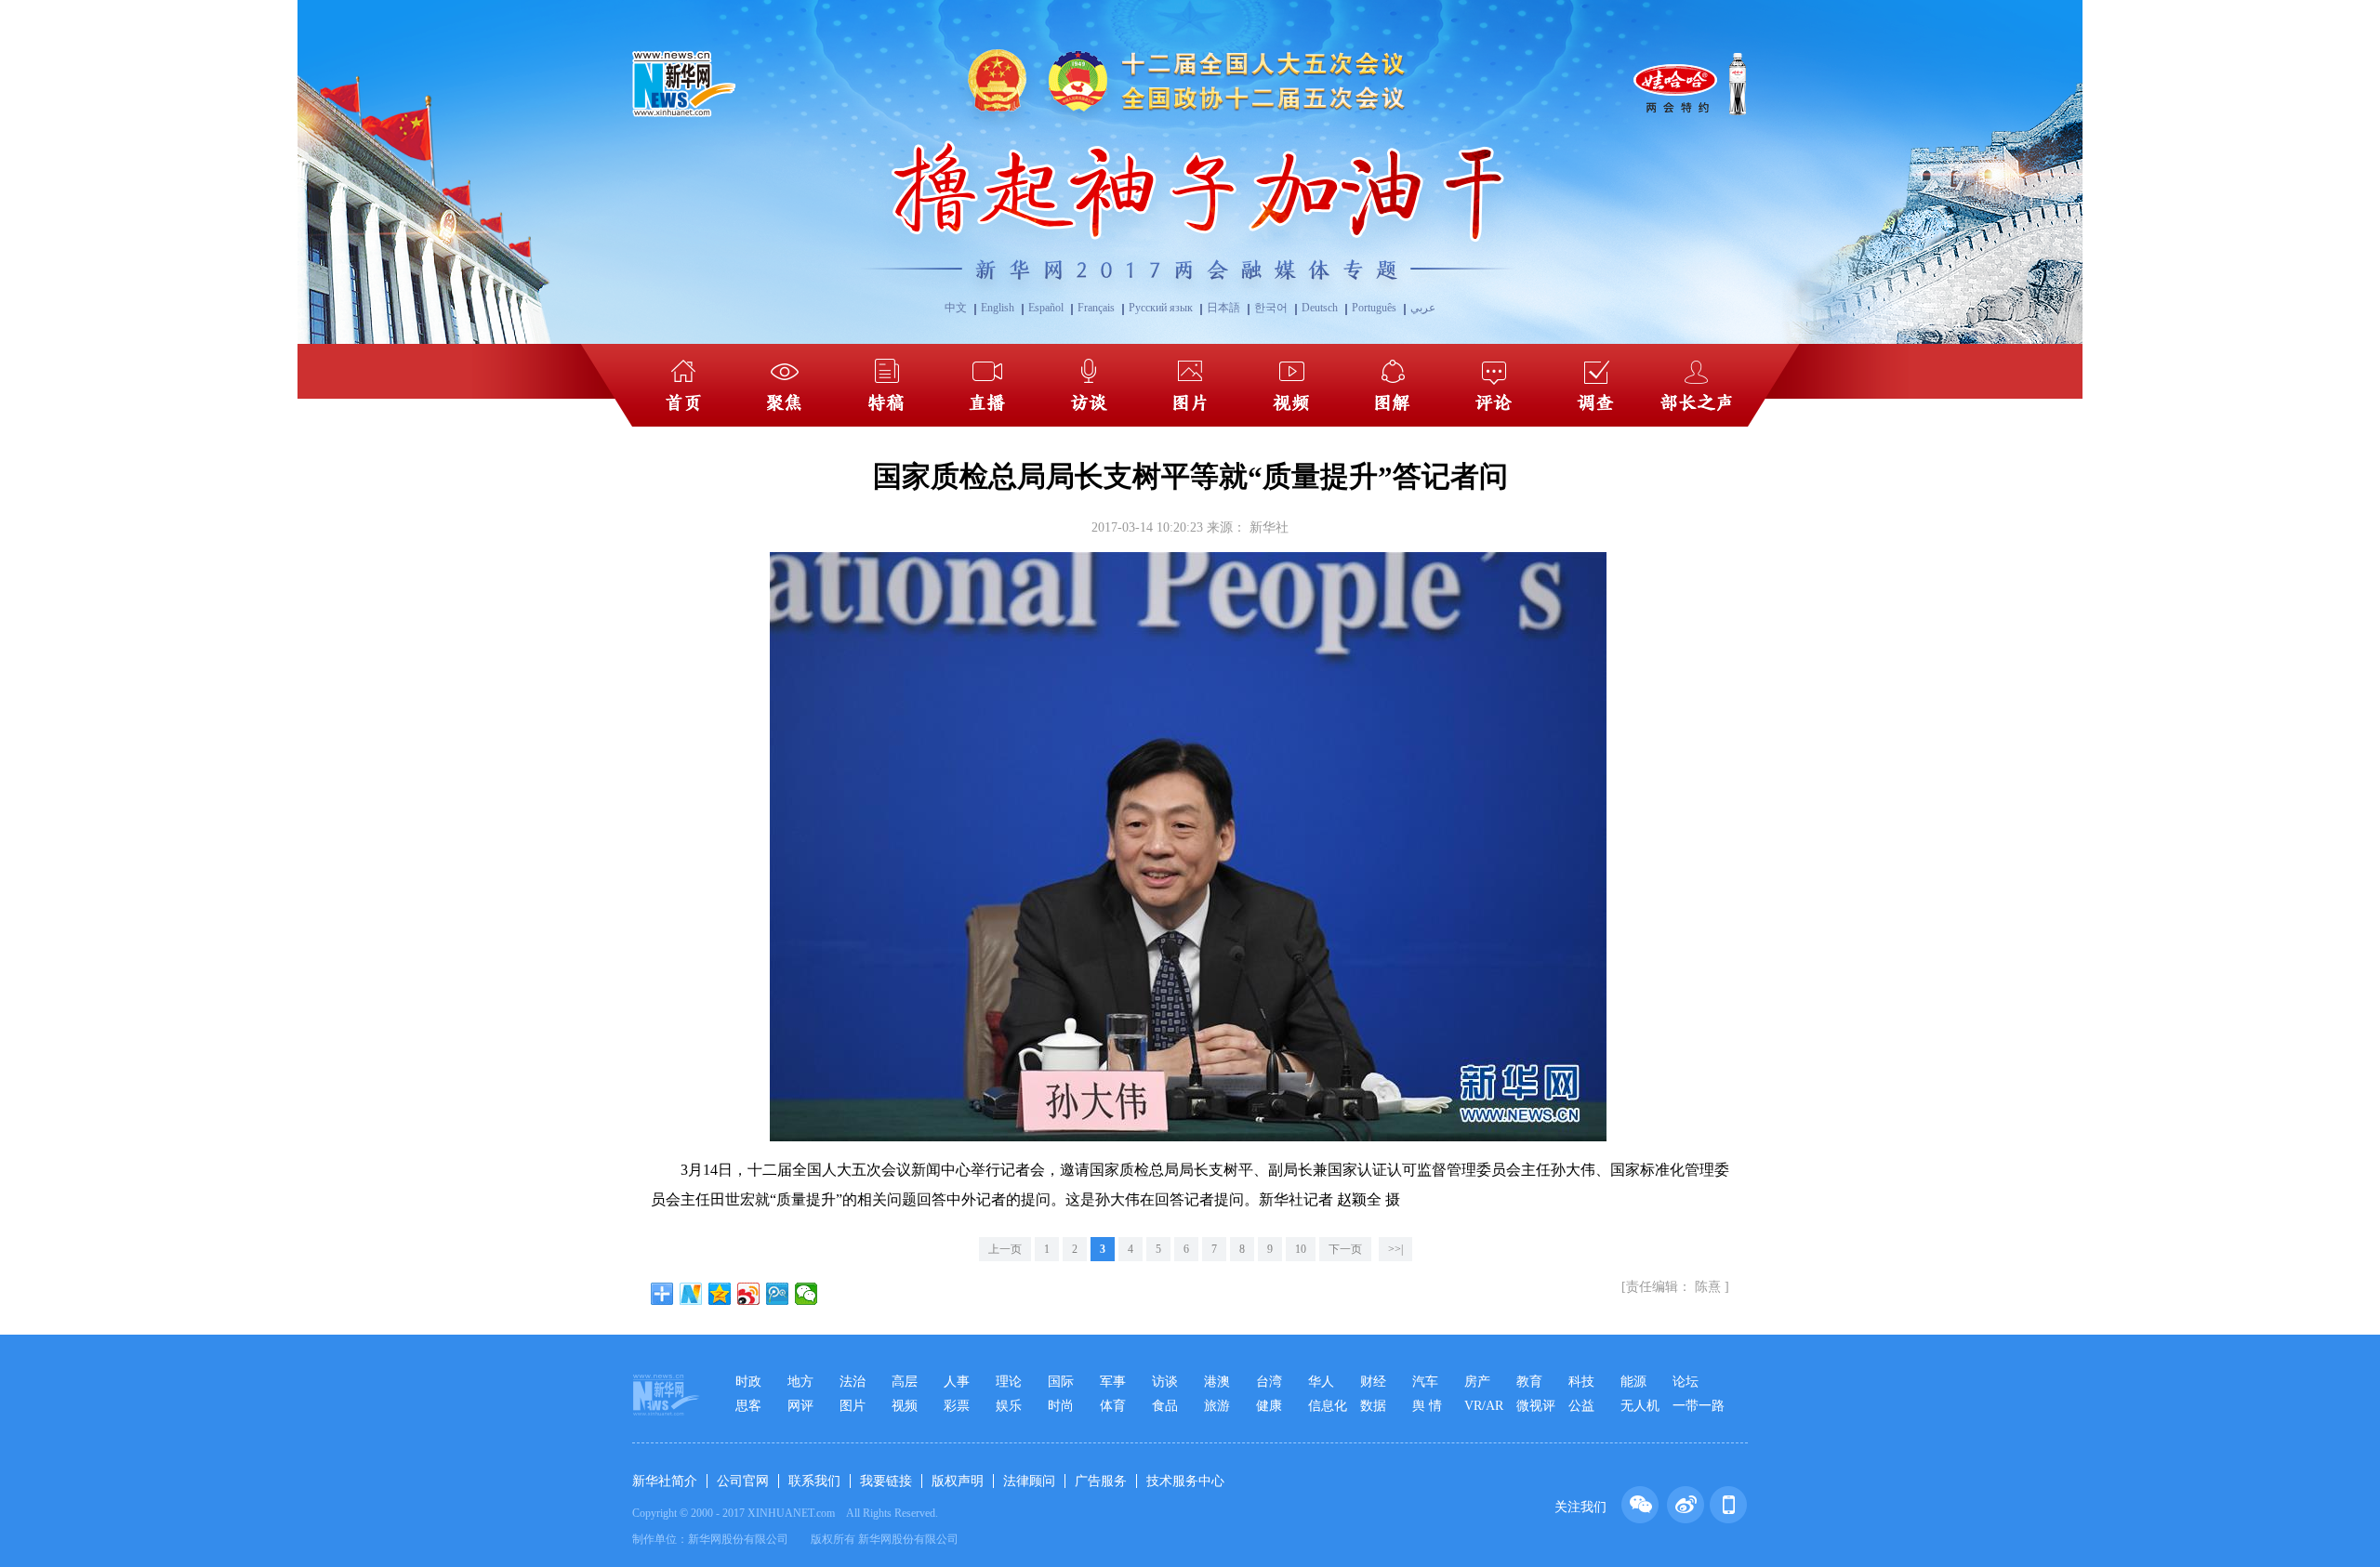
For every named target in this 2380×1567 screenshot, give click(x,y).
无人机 (1640, 1406)
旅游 (1217, 1406)
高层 (905, 1382)
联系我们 (814, 1481)
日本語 (1223, 308)
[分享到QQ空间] (720, 1294)
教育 (1529, 1382)
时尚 (1061, 1406)
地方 (800, 1382)
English (998, 308)
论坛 (1686, 1382)
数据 (1373, 1406)
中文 (956, 308)
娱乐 (1009, 1406)
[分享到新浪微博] (749, 1294)
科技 (1581, 1382)
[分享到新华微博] (691, 1294)
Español (1046, 308)
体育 (1113, 1406)
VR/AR (1484, 1406)
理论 (1009, 1382)
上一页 (1005, 1249)
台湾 (1269, 1382)
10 (1301, 1249)
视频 (905, 1406)
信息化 (1328, 1406)
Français (1096, 308)
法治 (853, 1382)
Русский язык (1161, 308)
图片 (853, 1406)
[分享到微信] (807, 1294)
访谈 (1165, 1382)
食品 (1165, 1406)
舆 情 (1427, 1406)
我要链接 (886, 1481)
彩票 (957, 1406)
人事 (957, 1382)
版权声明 (958, 1481)
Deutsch (1320, 308)
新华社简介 (665, 1481)
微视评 (1536, 1406)
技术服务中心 (1185, 1481)
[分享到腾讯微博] (778, 1294)
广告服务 (1101, 1481)
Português (1374, 308)
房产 (1477, 1382)
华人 (1321, 1382)
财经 (1373, 1382)
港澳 (1217, 1382)
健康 (1269, 1406)
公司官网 (743, 1481)
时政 (748, 1382)
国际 (1061, 1382)
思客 (748, 1406)
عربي (1423, 308)
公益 (1581, 1406)
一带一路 (1699, 1406)
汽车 (1425, 1382)
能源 (1633, 1382)
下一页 (1345, 1249)
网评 (800, 1406)
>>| (1395, 1249)
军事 (1113, 1382)
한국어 (1271, 308)
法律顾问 (1029, 1481)
